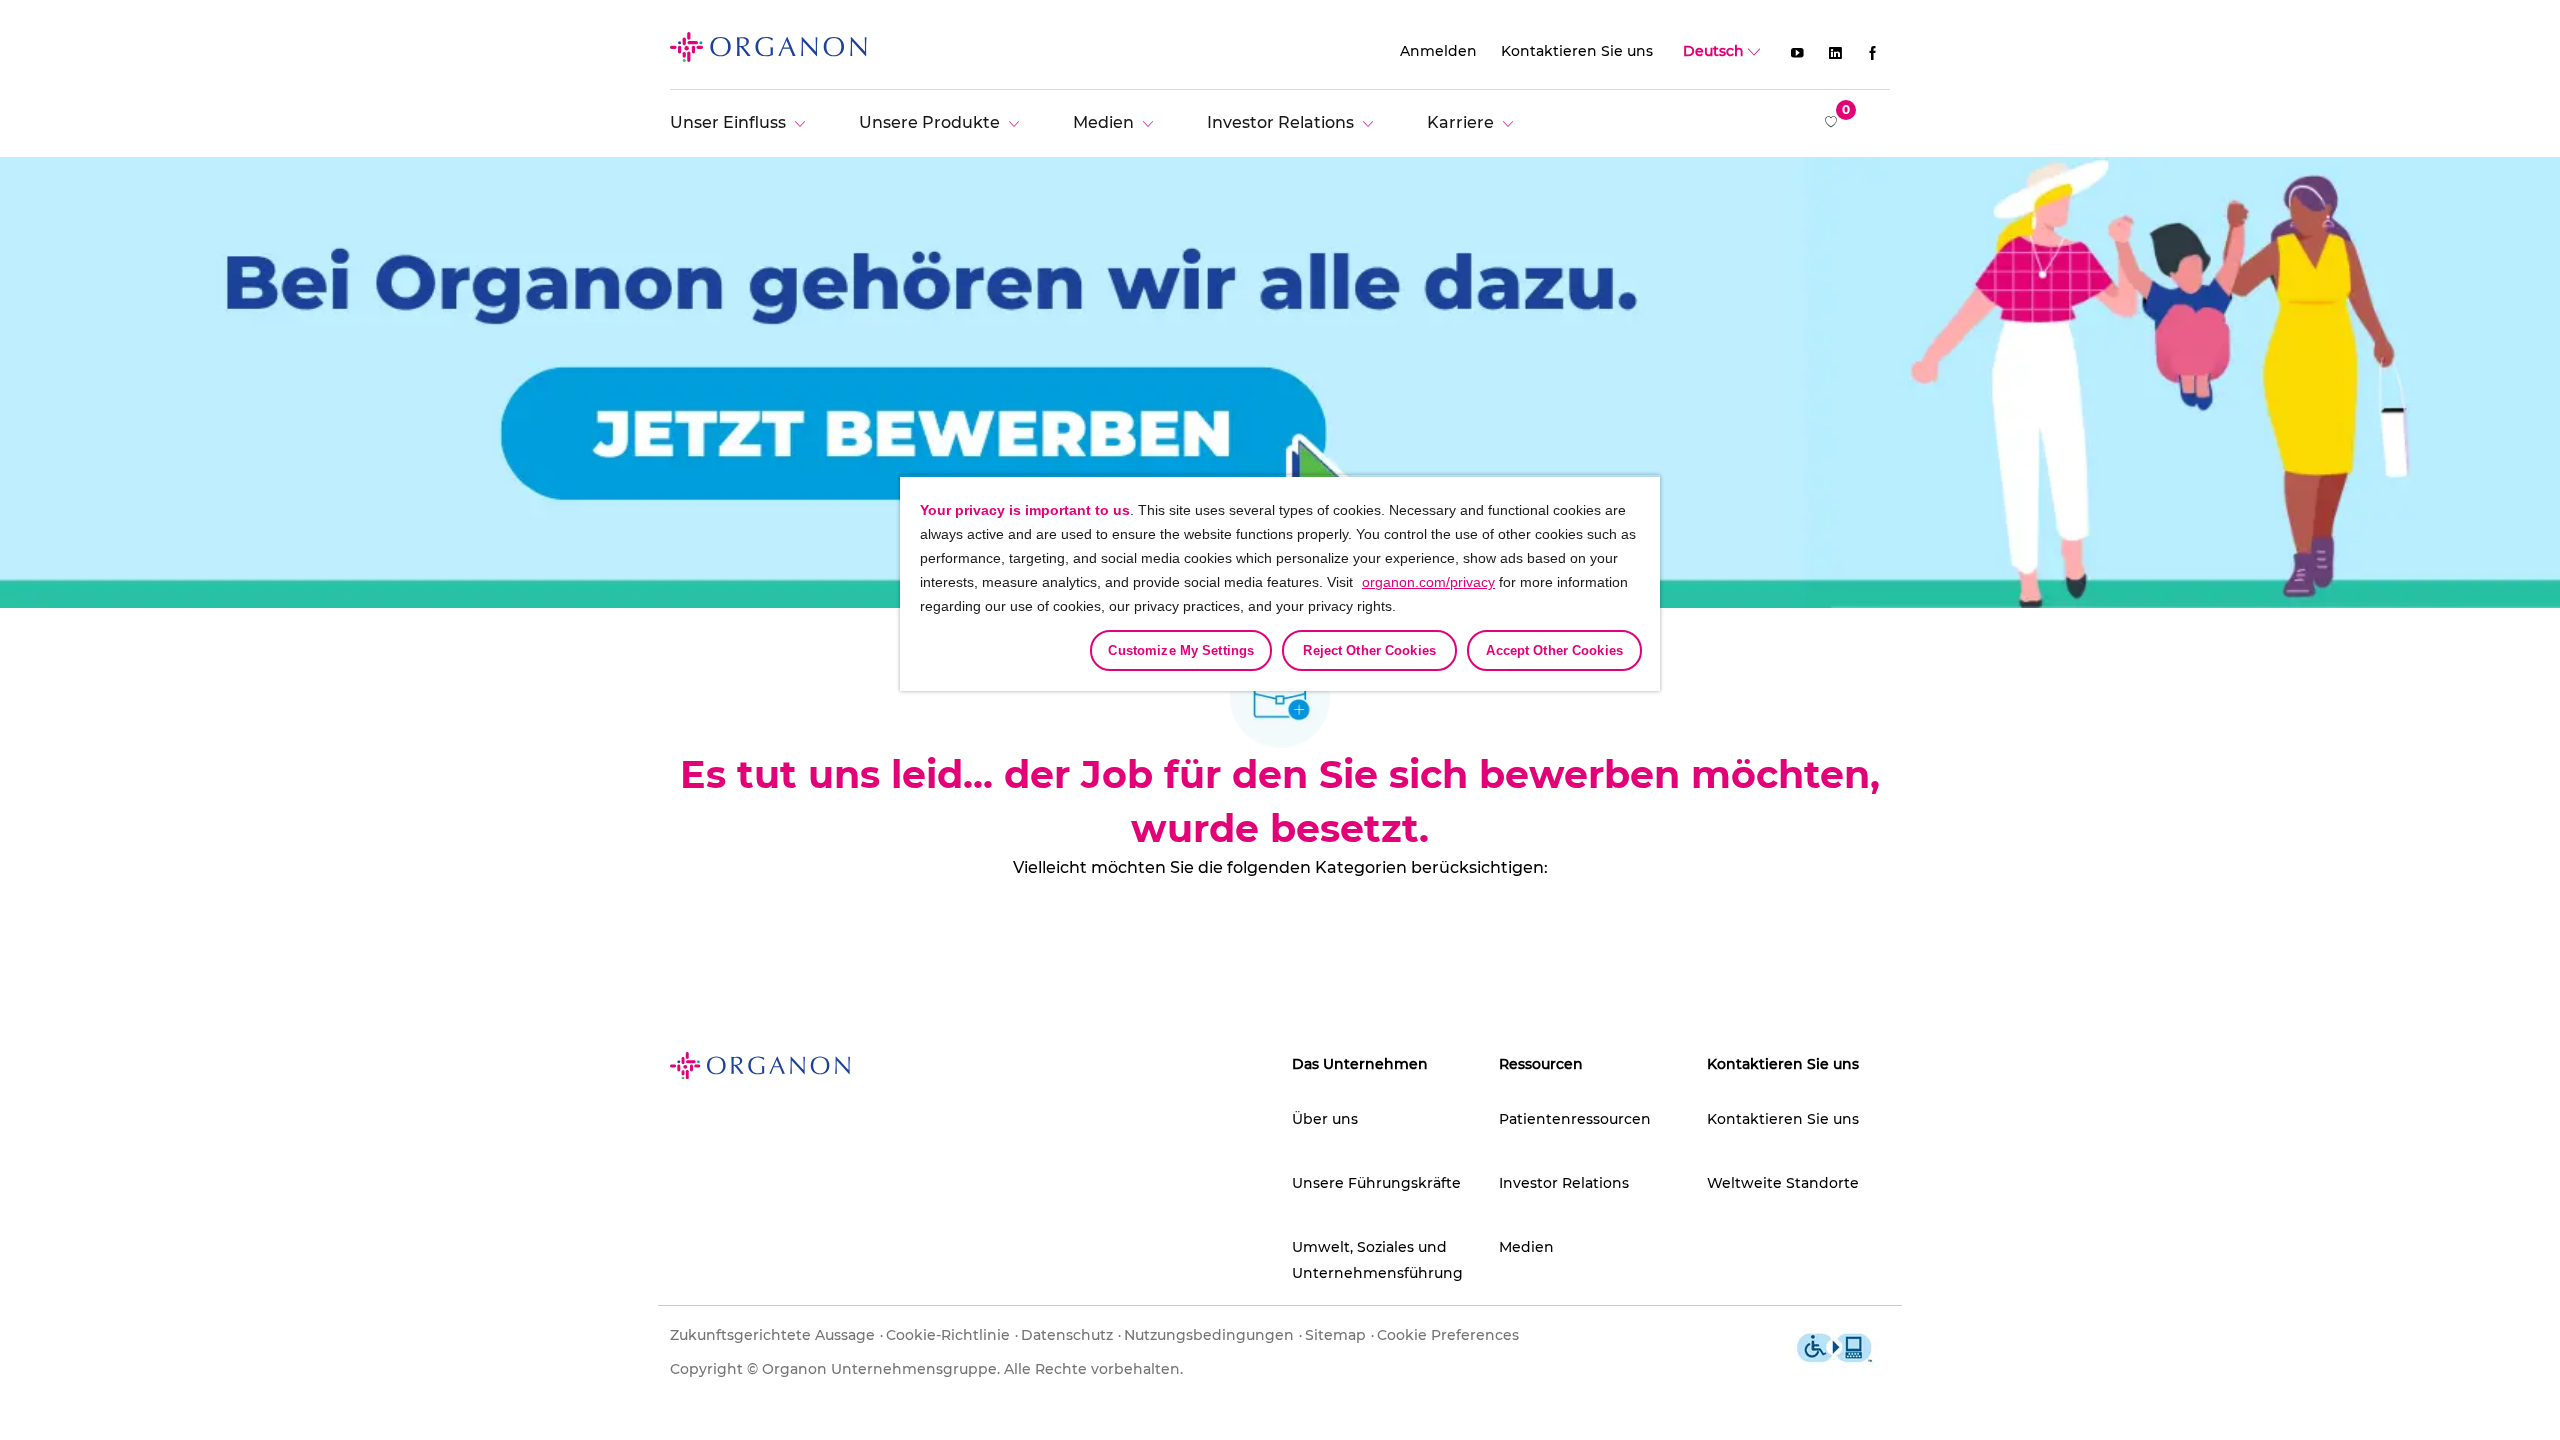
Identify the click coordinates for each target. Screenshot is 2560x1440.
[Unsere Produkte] (944, 122)
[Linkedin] (1835, 52)
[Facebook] (1873, 52)
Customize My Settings (1181, 650)
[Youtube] (1797, 52)
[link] (768, 46)
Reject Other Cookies (1369, 650)
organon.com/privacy (1428, 582)
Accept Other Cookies (1554, 650)
